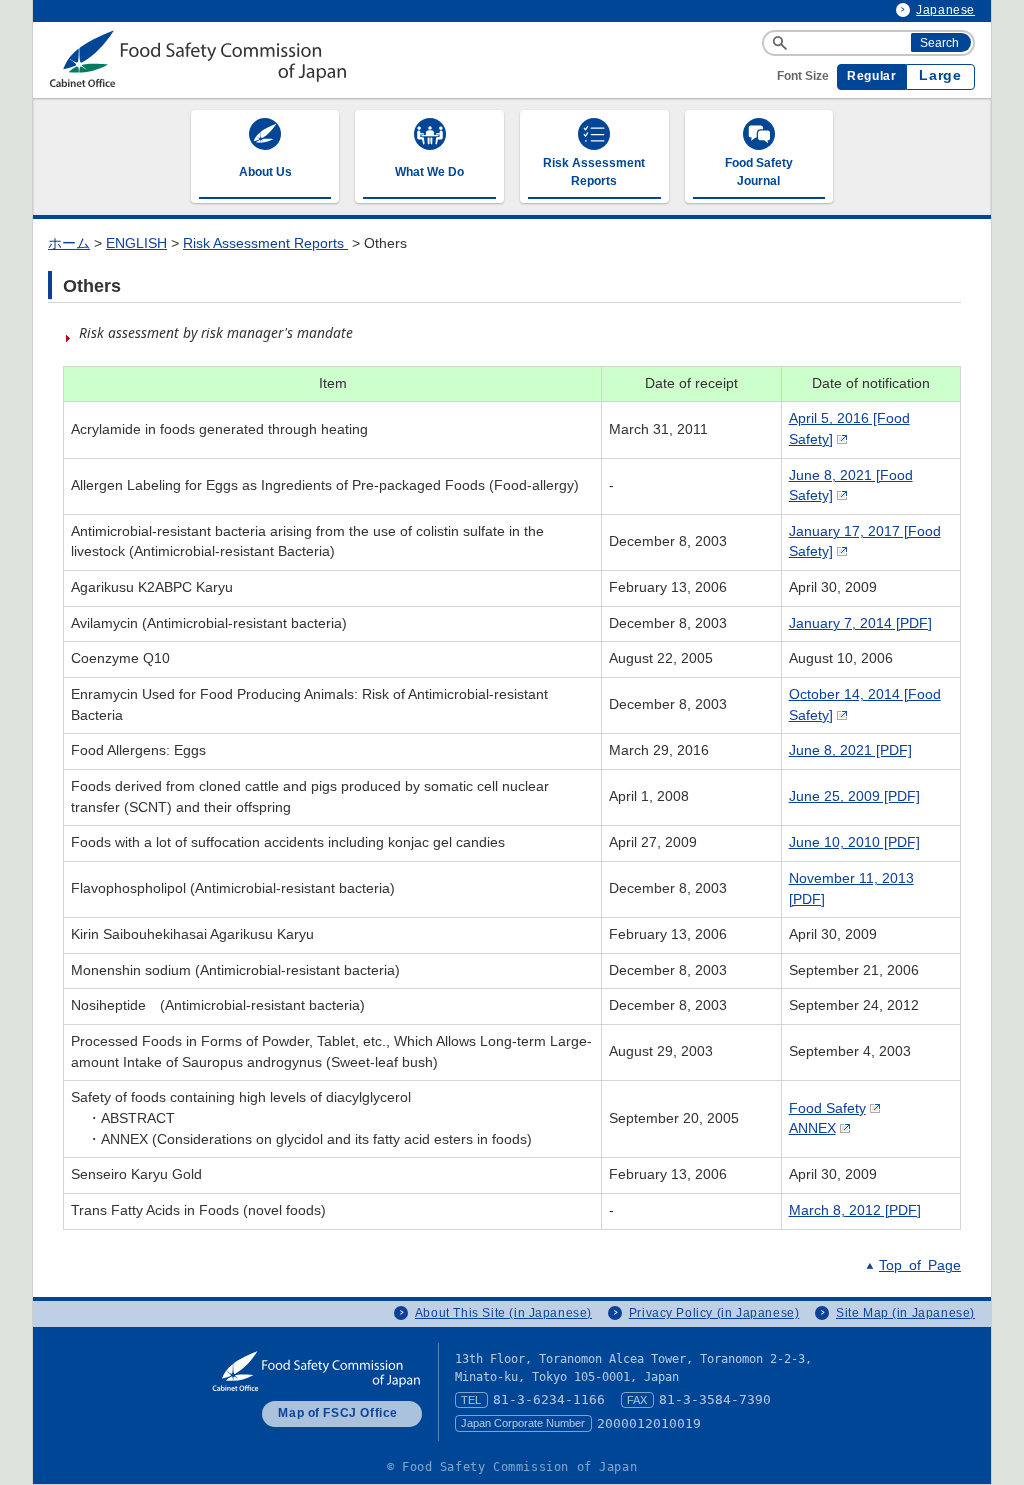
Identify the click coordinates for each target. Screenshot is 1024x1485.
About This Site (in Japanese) (503, 1313)
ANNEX (812, 1128)
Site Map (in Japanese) (905, 1313)
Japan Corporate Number (523, 1423)
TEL (471, 1400)
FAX (637, 1400)
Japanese (945, 10)
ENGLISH (136, 243)
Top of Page (920, 1265)
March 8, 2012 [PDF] (855, 1210)
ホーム (69, 243)
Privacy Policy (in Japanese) (714, 1313)
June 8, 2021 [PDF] (850, 750)
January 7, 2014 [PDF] (860, 623)
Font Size (803, 76)
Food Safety (827, 1108)
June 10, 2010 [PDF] (854, 842)
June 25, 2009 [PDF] (854, 796)
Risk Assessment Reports (265, 243)
